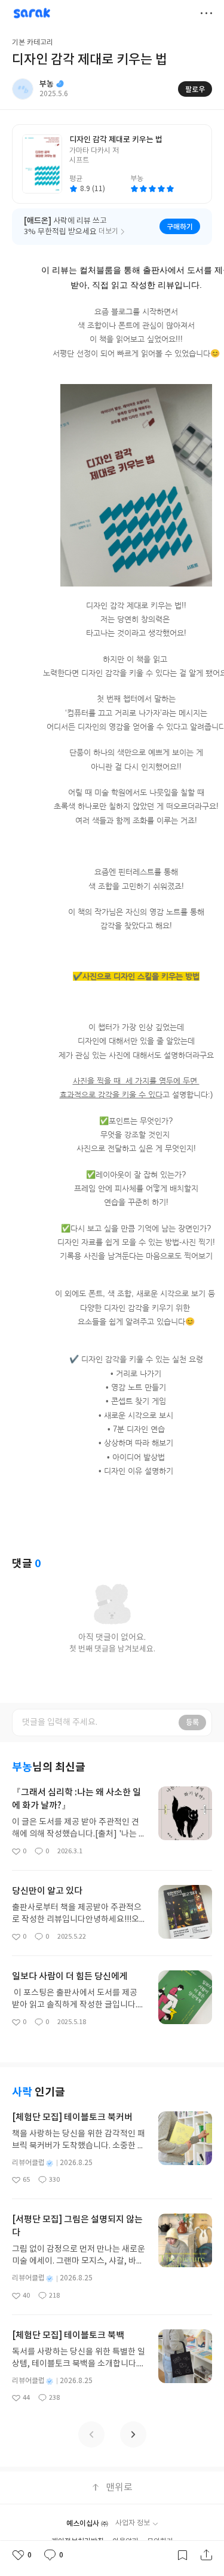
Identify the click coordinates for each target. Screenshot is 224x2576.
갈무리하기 (182, 2555)
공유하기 (206, 2555)
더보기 (206, 13)
